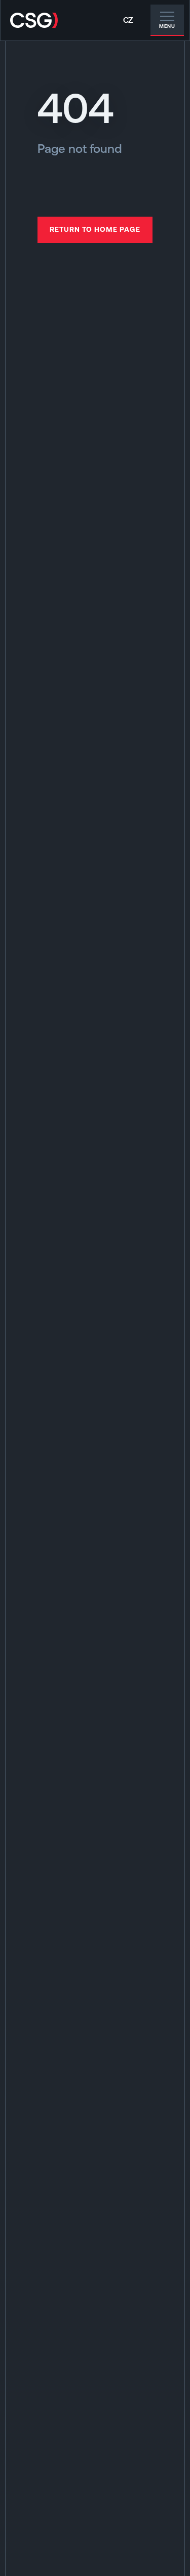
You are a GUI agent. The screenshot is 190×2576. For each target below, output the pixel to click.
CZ (128, 20)
